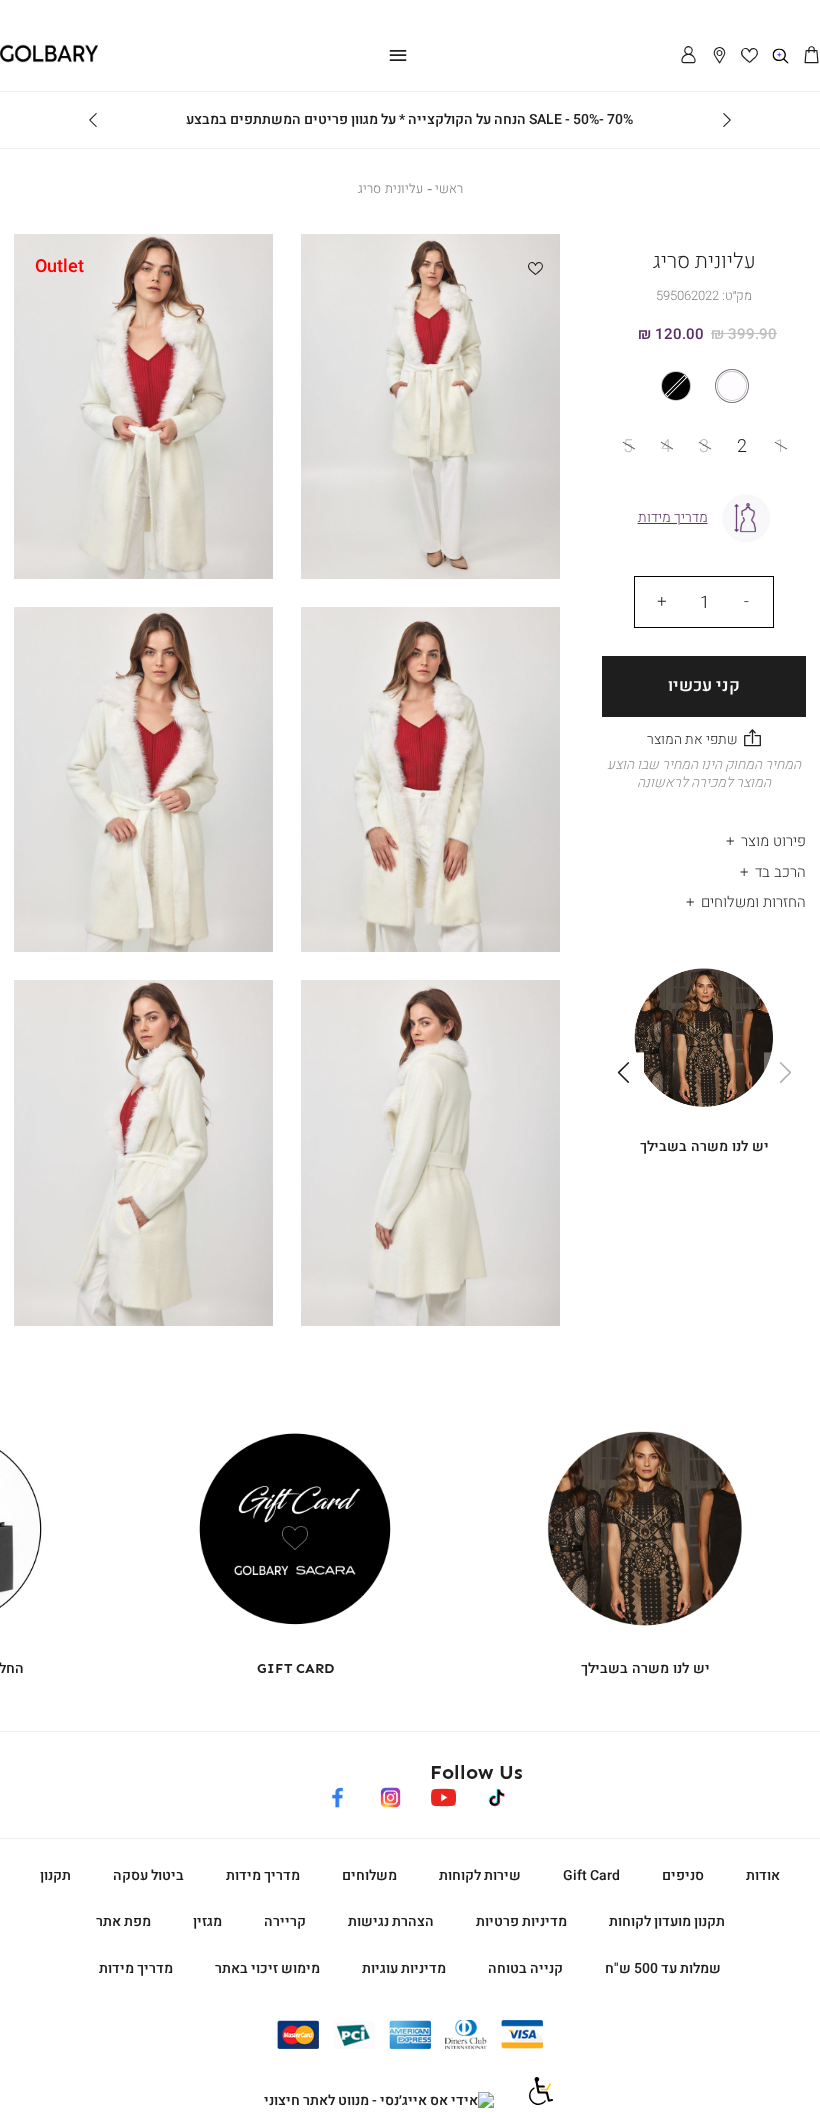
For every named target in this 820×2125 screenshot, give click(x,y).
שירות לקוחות (480, 1875)
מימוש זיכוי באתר (267, 1968)
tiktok (498, 1794)
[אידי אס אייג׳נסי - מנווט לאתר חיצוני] (379, 2101)
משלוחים (369, 1875)
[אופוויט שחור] (704, 386)
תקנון (55, 1875)
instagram (390, 1794)
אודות (763, 1875)
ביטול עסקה (148, 1875)
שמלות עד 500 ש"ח (663, 1968)
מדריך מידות (263, 1875)
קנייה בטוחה (525, 1968)
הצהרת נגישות (391, 1921)
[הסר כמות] (746, 602)
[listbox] (704, 386)
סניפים (683, 1875)
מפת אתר (123, 1921)
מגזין (207, 1921)
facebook (337, 1794)
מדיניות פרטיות (521, 1921)
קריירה (285, 1921)
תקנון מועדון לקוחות (667, 1921)
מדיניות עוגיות (404, 1968)
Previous (727, 120)
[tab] (704, 836)
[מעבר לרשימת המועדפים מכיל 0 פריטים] (750, 56)
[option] (732, 386)
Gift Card (591, 1875)
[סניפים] (719, 56)
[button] (811, 56)
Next (93, 120)
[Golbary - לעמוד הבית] (49, 58)
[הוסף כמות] (662, 602)
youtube (443, 1794)
